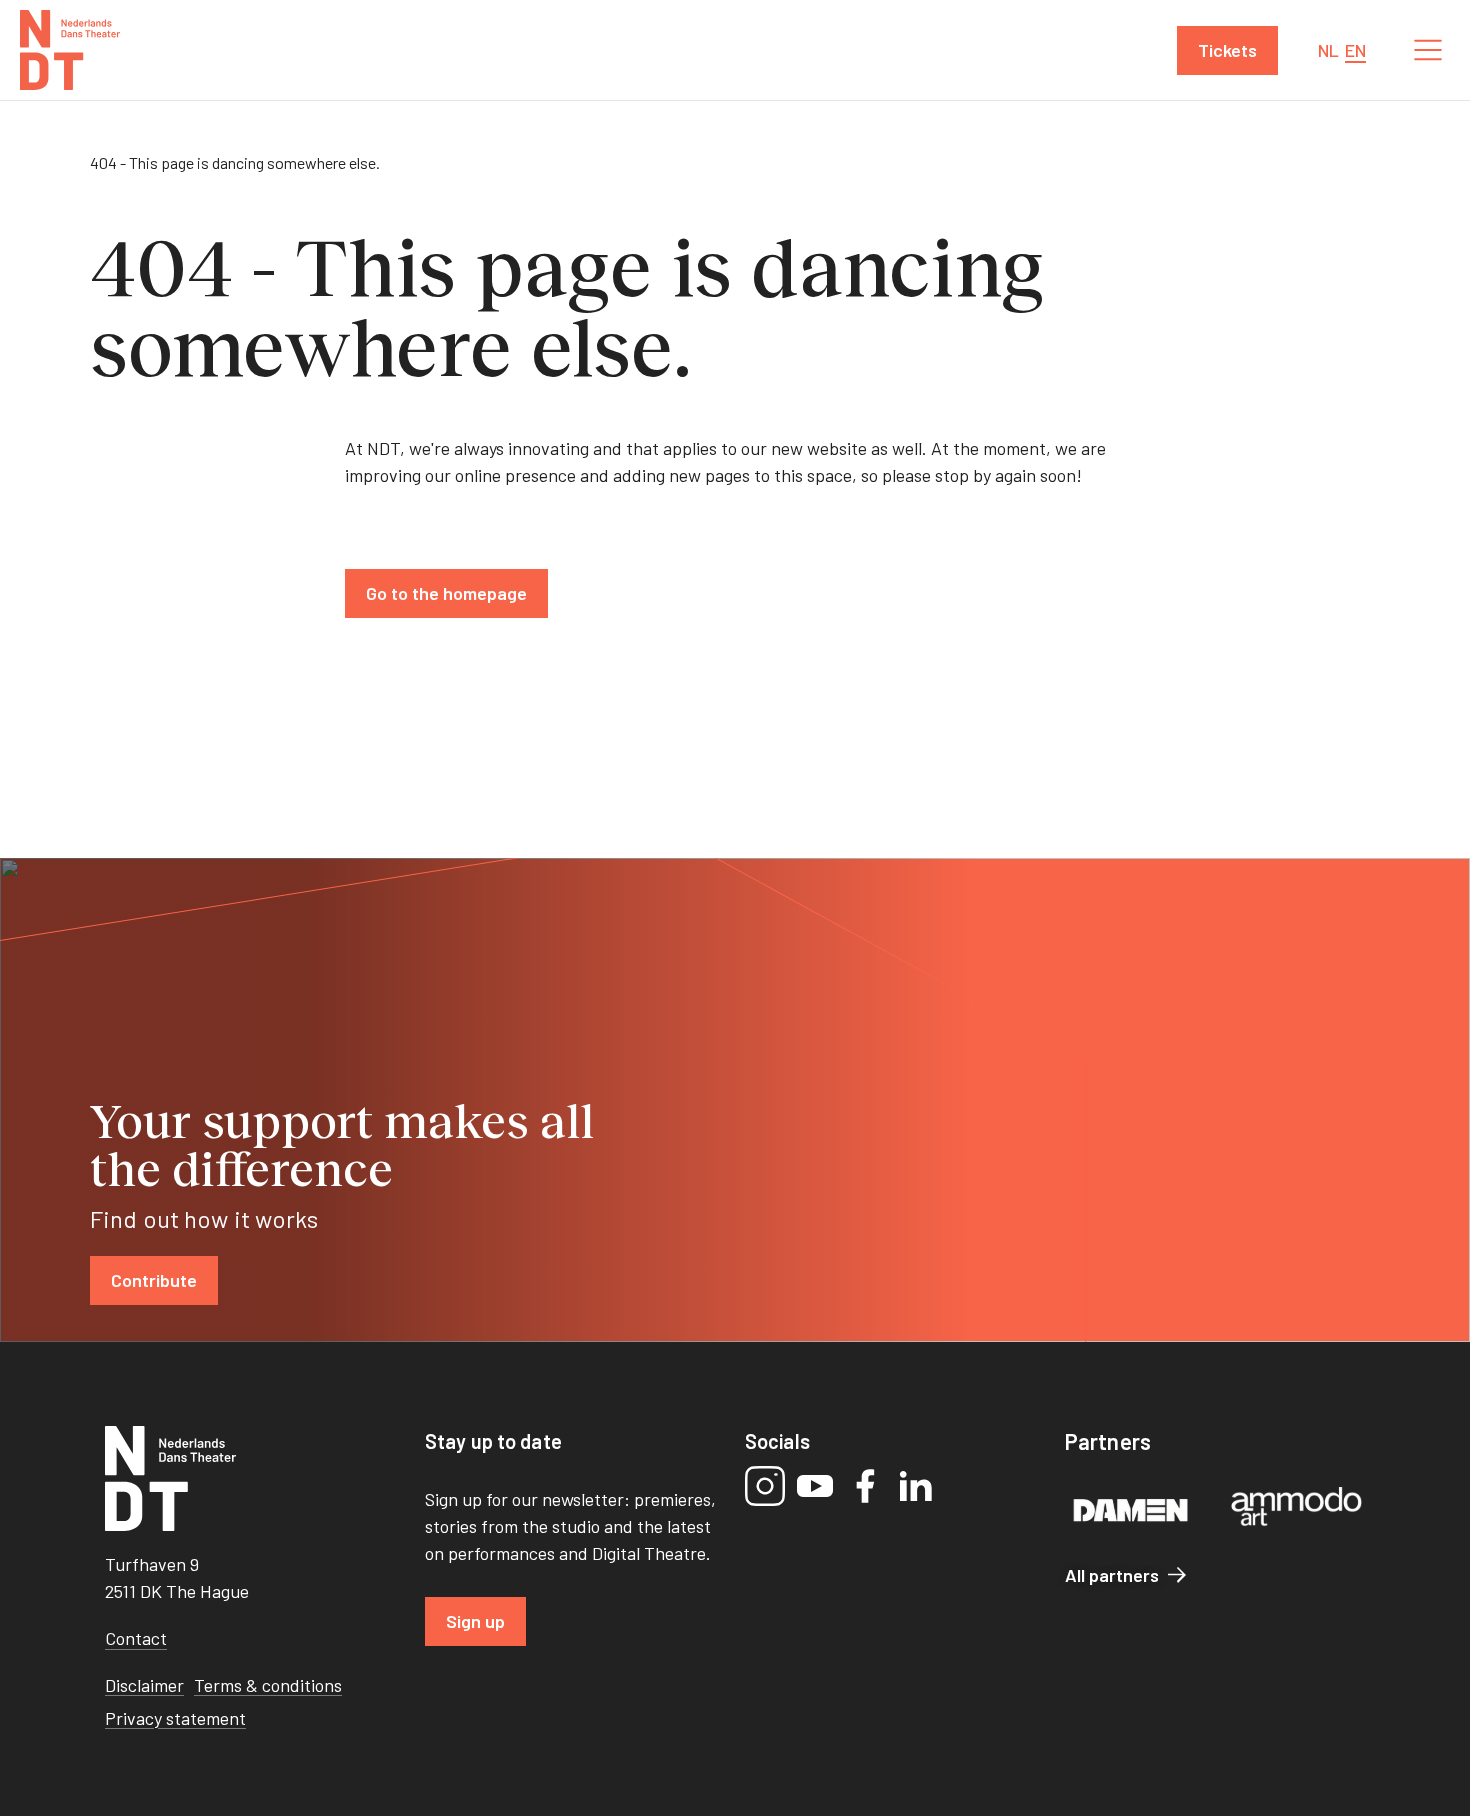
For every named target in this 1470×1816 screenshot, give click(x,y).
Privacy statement (175, 1718)
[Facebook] (865, 1486)
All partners (1112, 1575)
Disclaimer (144, 1685)
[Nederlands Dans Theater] (70, 50)
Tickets (1227, 50)
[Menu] (1428, 50)
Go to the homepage (446, 593)
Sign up (475, 1621)
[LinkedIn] (915, 1486)
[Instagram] (765, 1486)
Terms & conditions (268, 1685)
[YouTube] (815, 1486)
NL (1328, 50)
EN (1355, 50)
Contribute (154, 1280)
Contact (136, 1638)
